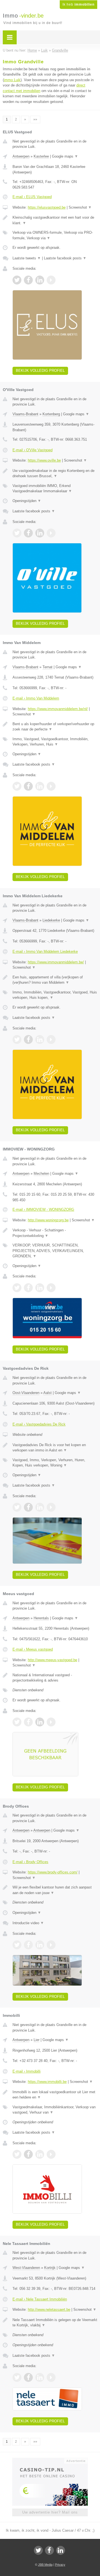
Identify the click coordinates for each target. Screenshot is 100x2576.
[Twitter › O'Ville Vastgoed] (17, 533)
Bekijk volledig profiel (40, 371)
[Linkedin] (61, 2550)
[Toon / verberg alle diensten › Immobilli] (55, 2110)
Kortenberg (51, 414)
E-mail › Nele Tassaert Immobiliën (40, 2299)
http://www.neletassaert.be (49, 2310)
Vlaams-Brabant (25, 414)
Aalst (47, 1393)
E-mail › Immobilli (27, 2071)
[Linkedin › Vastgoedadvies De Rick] (40, 1507)
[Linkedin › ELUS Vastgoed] (40, 280)
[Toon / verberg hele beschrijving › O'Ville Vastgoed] (55, 473)
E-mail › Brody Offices (30, 1862)
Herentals (41, 1618)
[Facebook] (49, 2550)
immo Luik (12, 80)
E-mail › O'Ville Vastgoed (32, 450)
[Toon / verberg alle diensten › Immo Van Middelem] (55, 742)
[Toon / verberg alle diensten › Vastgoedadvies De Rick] (55, 1463)
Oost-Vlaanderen (26, 1393)
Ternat (47, 667)
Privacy (60, 2565)
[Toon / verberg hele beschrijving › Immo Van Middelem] (55, 727)
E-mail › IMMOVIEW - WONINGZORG (43, 1209)
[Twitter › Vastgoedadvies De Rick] (17, 1507)
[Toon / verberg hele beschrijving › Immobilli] (55, 2095)
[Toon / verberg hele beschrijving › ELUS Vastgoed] (55, 220)
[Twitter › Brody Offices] (17, 1945)
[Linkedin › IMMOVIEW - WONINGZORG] (40, 1288)
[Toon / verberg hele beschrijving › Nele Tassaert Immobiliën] (55, 2323)
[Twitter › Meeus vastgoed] (17, 1722)
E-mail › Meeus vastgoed (33, 1649)
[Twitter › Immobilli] (17, 2154)
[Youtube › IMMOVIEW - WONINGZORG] (51, 1288)
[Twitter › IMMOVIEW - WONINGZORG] (17, 1288)
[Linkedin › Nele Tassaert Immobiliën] (40, 2377)
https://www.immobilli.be (47, 2082)
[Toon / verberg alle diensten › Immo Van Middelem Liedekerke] (55, 995)
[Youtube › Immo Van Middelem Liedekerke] (51, 1039)
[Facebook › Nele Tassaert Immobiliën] (28, 2377)
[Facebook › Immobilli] (28, 2154)
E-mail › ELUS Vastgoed (32, 197)
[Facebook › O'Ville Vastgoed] (28, 533)
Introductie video (28, 1923)
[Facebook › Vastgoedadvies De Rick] (28, 1507)
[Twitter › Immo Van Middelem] (17, 786)
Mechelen (41, 1174)
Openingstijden (27, 501)
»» (35, 119)
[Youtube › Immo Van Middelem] (51, 786)
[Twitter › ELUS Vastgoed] (17, 280)
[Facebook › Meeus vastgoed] (28, 1722)
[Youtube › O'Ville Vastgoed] (51, 533)
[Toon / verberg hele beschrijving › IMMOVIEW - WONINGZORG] (55, 1233)
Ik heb (78, 4)
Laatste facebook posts (65, 258)
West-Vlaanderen (26, 2268)
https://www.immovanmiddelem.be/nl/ (58, 709)
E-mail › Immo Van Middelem (36, 698)
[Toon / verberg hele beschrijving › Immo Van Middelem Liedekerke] (55, 980)
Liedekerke (51, 920)
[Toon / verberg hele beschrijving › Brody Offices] (55, 1890)
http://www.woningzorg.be (48, 1220)
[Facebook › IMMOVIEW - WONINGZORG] (28, 1288)
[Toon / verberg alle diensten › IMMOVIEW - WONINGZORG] (55, 1251)
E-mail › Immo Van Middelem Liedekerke (45, 951)
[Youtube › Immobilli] (51, 2154)
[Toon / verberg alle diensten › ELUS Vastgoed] (55, 235)
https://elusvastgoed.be (47, 207)
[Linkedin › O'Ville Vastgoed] (40, 533)
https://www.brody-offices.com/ (53, 1872)
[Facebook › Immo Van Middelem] (28, 786)
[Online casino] (50, 2460)
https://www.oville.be (44, 460)
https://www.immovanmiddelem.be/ (56, 962)
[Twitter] (38, 2550)
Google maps (65, 156)
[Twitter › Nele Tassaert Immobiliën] (17, 2377)
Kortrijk (50, 2268)
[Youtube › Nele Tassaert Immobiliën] (51, 2377)
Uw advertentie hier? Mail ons (50, 2512)
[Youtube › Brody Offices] (51, 1945)
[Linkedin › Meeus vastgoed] (40, 1722)
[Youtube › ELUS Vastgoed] (51, 280)
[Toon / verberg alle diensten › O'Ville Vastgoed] (55, 489)
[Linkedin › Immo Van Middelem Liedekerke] (40, 1039)
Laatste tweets (27, 258)
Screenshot (80, 207)
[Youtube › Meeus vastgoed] (51, 1722)
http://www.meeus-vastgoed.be (52, 1660)
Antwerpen (21, 156)
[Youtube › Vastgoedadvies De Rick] (51, 1507)
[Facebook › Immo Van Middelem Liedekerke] (28, 1039)
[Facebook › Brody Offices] (28, 1945)
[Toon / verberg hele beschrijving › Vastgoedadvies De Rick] (55, 1448)
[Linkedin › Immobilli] (40, 2154)
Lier (37, 2040)
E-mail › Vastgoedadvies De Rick (39, 1424)
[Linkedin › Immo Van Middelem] (40, 786)
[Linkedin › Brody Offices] (40, 1945)
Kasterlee (41, 156)
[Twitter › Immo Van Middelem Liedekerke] (17, 1039)
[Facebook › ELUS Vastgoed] (28, 280)
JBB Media (45, 2565)
